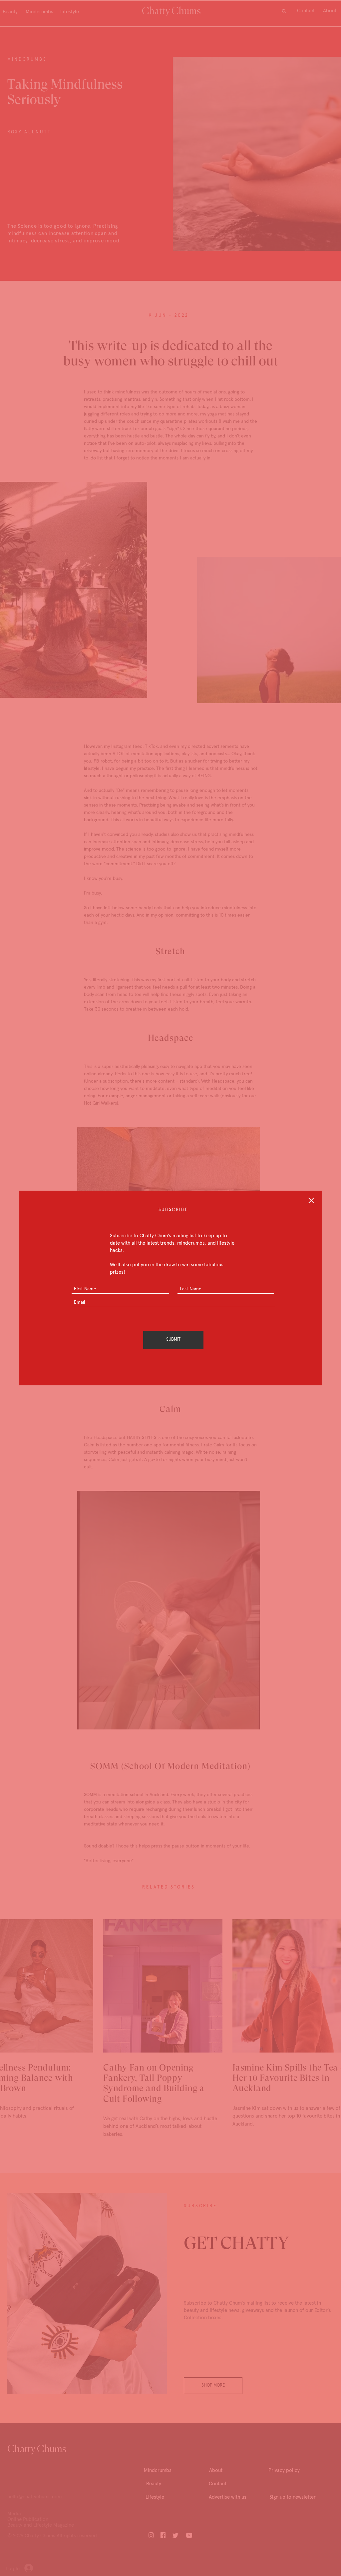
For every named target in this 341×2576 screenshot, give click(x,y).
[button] (311, 1200)
